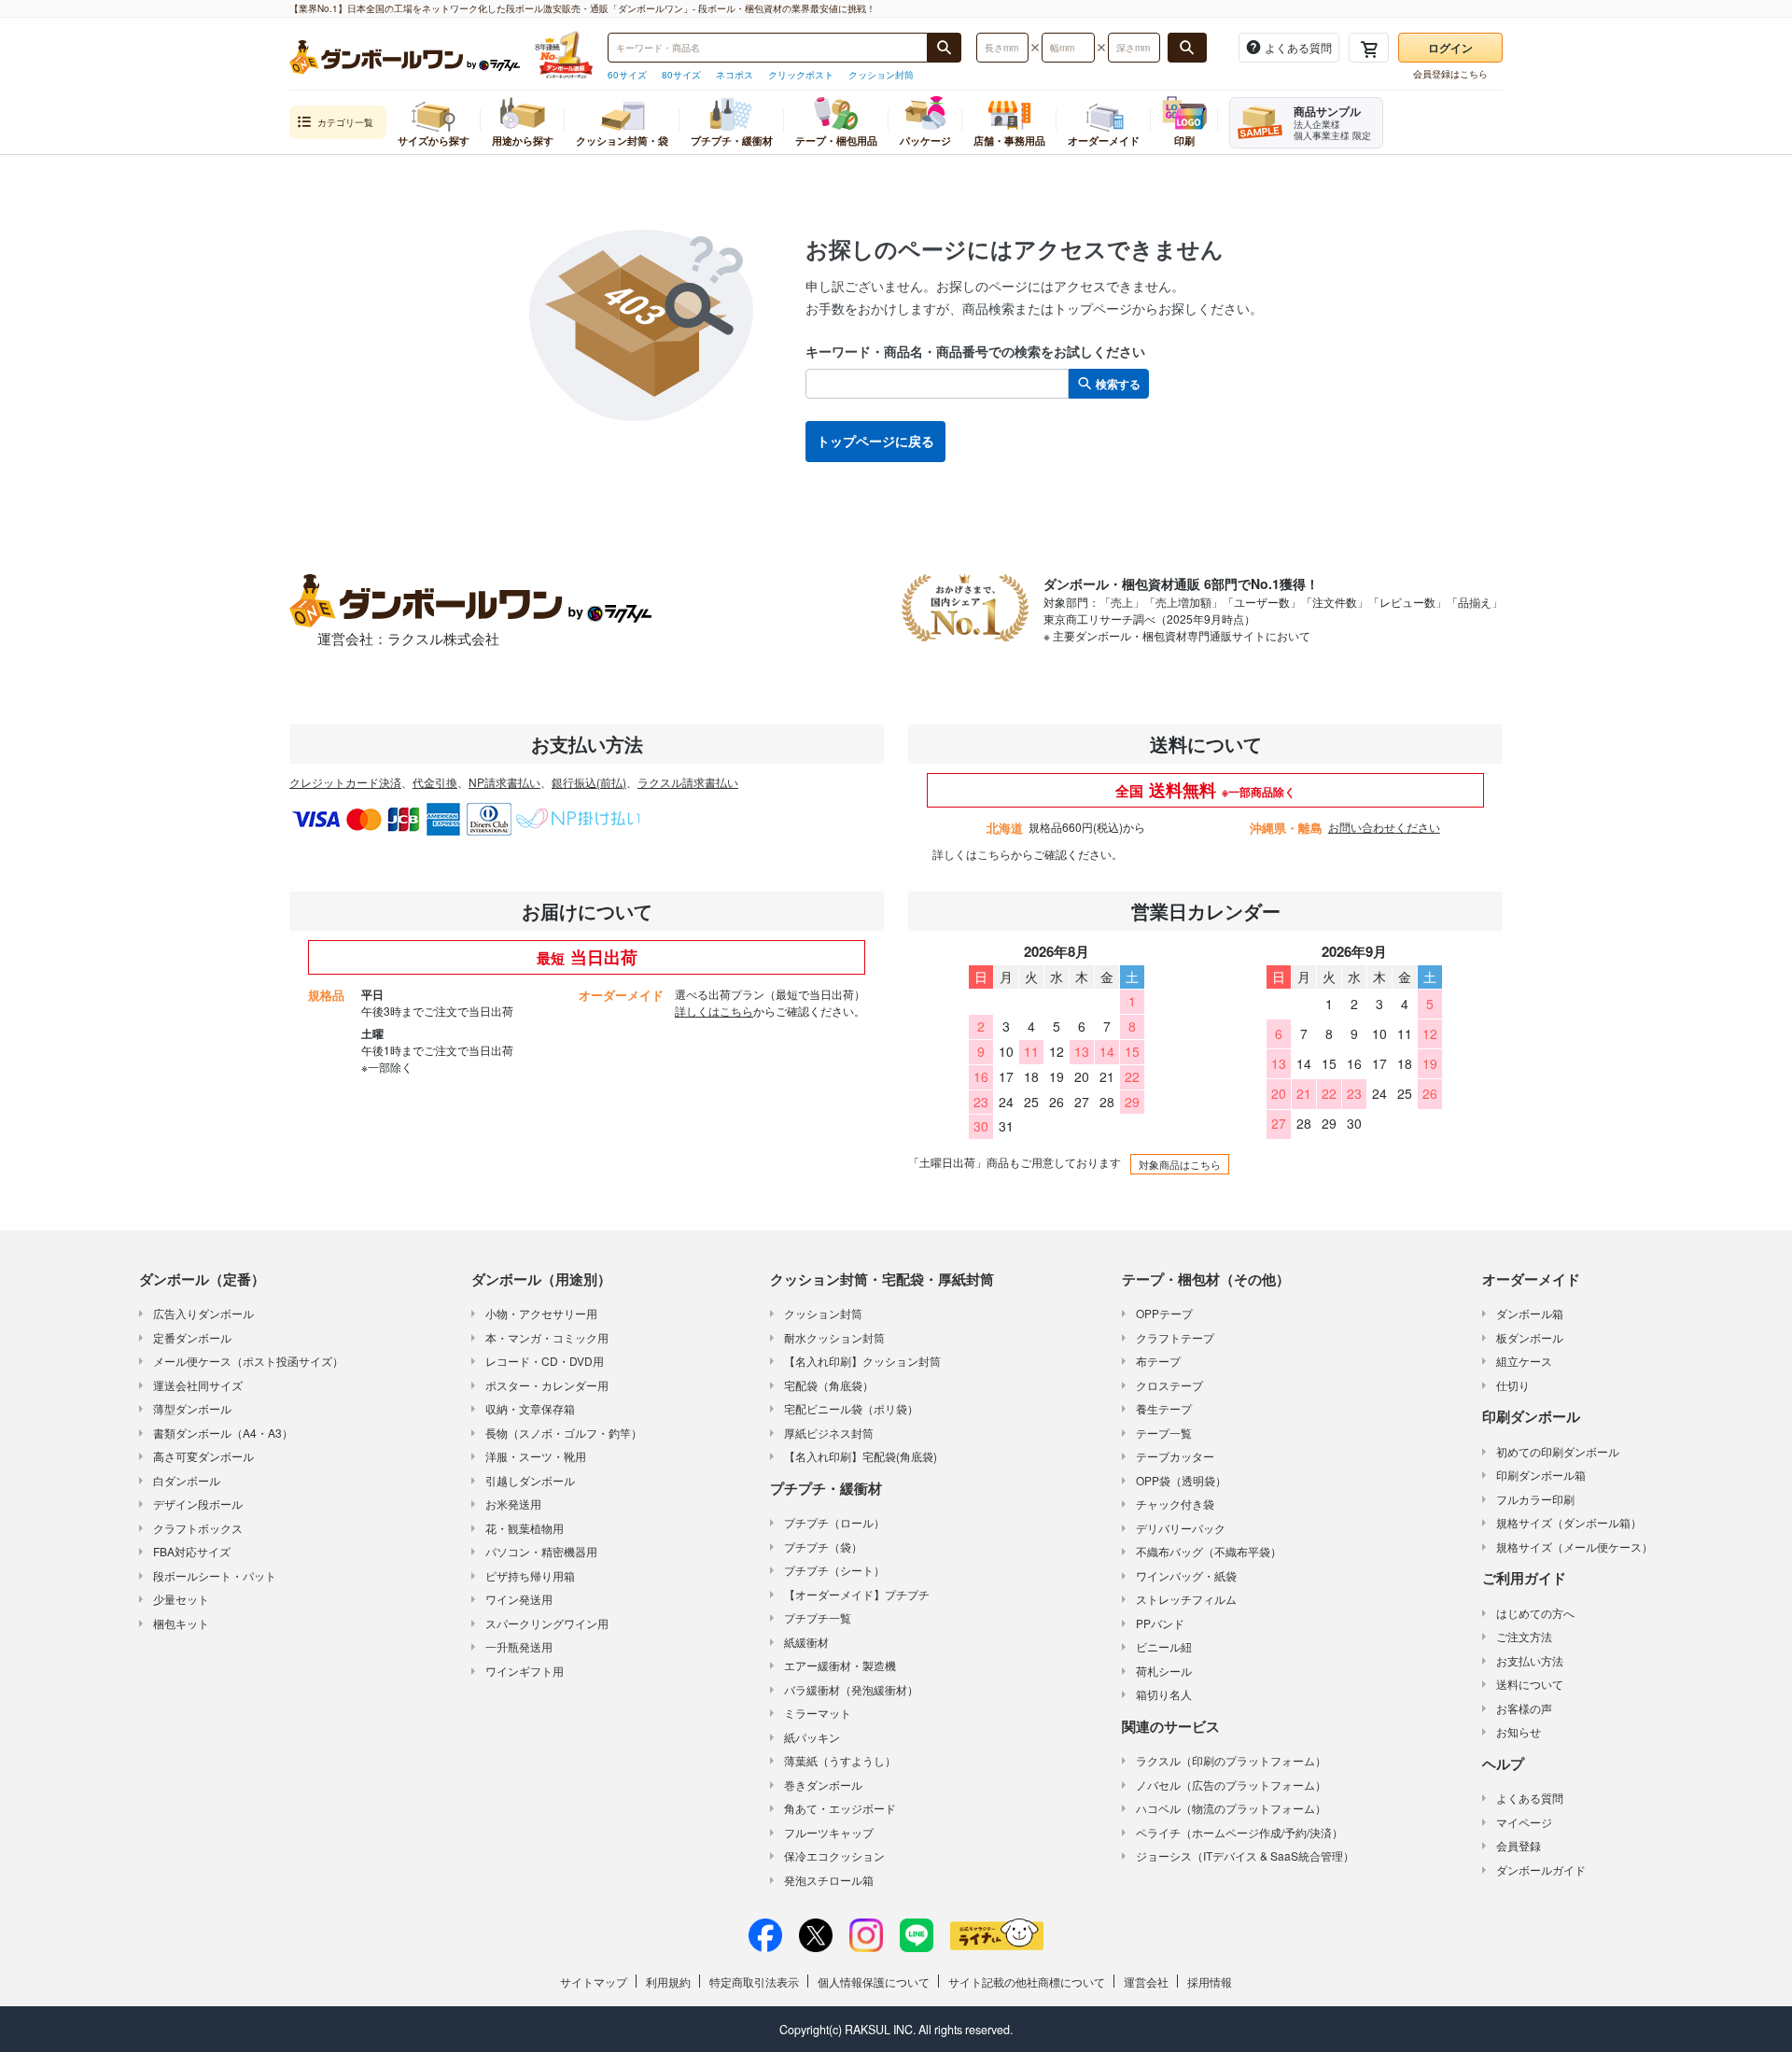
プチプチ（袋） (823, 1546)
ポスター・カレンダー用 (547, 1385)
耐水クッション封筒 (834, 1337)
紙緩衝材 (806, 1642)
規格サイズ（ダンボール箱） (1569, 1522)
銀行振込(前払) (589, 782)
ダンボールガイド (1541, 1869)
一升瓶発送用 (519, 1646)
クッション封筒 (881, 75)
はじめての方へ (1535, 1613)
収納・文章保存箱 (530, 1408)
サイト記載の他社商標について (1027, 1982)
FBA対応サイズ (192, 1551)
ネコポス (735, 75)
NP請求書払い (504, 782)
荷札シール (1164, 1671)
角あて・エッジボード (840, 1808)
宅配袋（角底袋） (829, 1385)
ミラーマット (818, 1713)
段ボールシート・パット (215, 1575)
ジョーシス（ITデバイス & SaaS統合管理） (1245, 1855)
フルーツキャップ (829, 1832)
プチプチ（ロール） (834, 1522)
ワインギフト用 (525, 1671)
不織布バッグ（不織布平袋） (1209, 1551)
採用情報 (1210, 1982)
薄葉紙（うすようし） (840, 1760)
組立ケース (1524, 1361)
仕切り (1513, 1385)
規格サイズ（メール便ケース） (1575, 1546)
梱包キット (181, 1623)
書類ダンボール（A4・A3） (223, 1433)
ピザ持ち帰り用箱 (530, 1575)
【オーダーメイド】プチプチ (857, 1594)
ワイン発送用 (519, 1599)
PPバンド (1160, 1623)
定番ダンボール (192, 1337)
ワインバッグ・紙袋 (1186, 1575)
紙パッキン (812, 1737)
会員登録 (1519, 1845)
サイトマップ (594, 1982)
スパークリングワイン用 (547, 1623)
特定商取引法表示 (754, 1982)
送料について (1530, 1684)
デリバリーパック (1181, 1528)
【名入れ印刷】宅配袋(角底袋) (861, 1456)
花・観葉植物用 (525, 1528)
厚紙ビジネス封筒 (829, 1433)
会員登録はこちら (1450, 74)
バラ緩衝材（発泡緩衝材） (851, 1689)
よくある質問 (1530, 1798)
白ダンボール (187, 1480)
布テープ (1158, 1361)
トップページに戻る (875, 441)
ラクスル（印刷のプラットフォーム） (1231, 1760)
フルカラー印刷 (1535, 1499)
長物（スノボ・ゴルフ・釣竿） (564, 1433)
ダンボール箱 (1530, 1313)
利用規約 (668, 1982)
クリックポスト (801, 75)
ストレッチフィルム (1186, 1599)
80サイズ (681, 75)
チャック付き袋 (1175, 1504)
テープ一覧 (1164, 1433)
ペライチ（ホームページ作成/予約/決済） (1239, 1832)
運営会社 (1146, 1982)
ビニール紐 (1164, 1646)
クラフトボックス (198, 1528)
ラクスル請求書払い (688, 782)
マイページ (1524, 1822)
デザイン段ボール (198, 1504)
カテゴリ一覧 (345, 122)
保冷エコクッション (834, 1855)
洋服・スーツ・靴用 (536, 1456)
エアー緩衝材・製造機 (840, 1665)
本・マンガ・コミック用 (547, 1337)
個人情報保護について (874, 1982)
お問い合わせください (1384, 827)
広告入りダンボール (203, 1313)
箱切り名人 (1164, 1694)
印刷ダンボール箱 (1541, 1475)
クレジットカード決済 (345, 782)
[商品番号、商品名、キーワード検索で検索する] (945, 48)
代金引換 (435, 782)
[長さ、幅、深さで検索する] (1187, 48)
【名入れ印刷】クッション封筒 (862, 1361)
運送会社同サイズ (198, 1385)
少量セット (181, 1599)
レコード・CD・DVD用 (545, 1361)
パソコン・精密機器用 (541, 1551)
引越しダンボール (530, 1480)
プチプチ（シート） (834, 1570)
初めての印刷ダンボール (1558, 1451)
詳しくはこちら (972, 854)
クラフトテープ (1175, 1337)
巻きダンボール (823, 1785)
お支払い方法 (1530, 1660)
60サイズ (627, 75)
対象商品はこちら (1180, 1164)
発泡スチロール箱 (829, 1880)
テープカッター (1175, 1456)
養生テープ (1164, 1408)
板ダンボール (1530, 1337)
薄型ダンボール (192, 1408)
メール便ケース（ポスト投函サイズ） (248, 1361)
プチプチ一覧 (818, 1617)
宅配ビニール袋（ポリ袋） (851, 1408)
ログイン (1450, 48)
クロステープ (1169, 1385)
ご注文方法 (1524, 1636)
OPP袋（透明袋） (1181, 1480)
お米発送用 (513, 1504)
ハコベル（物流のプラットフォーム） (1231, 1808)
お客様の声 (1524, 1708)
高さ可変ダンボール (203, 1456)
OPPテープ (1164, 1313)
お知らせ (1519, 1731)
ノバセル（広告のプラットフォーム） (1231, 1785)
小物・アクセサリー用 (541, 1313)
